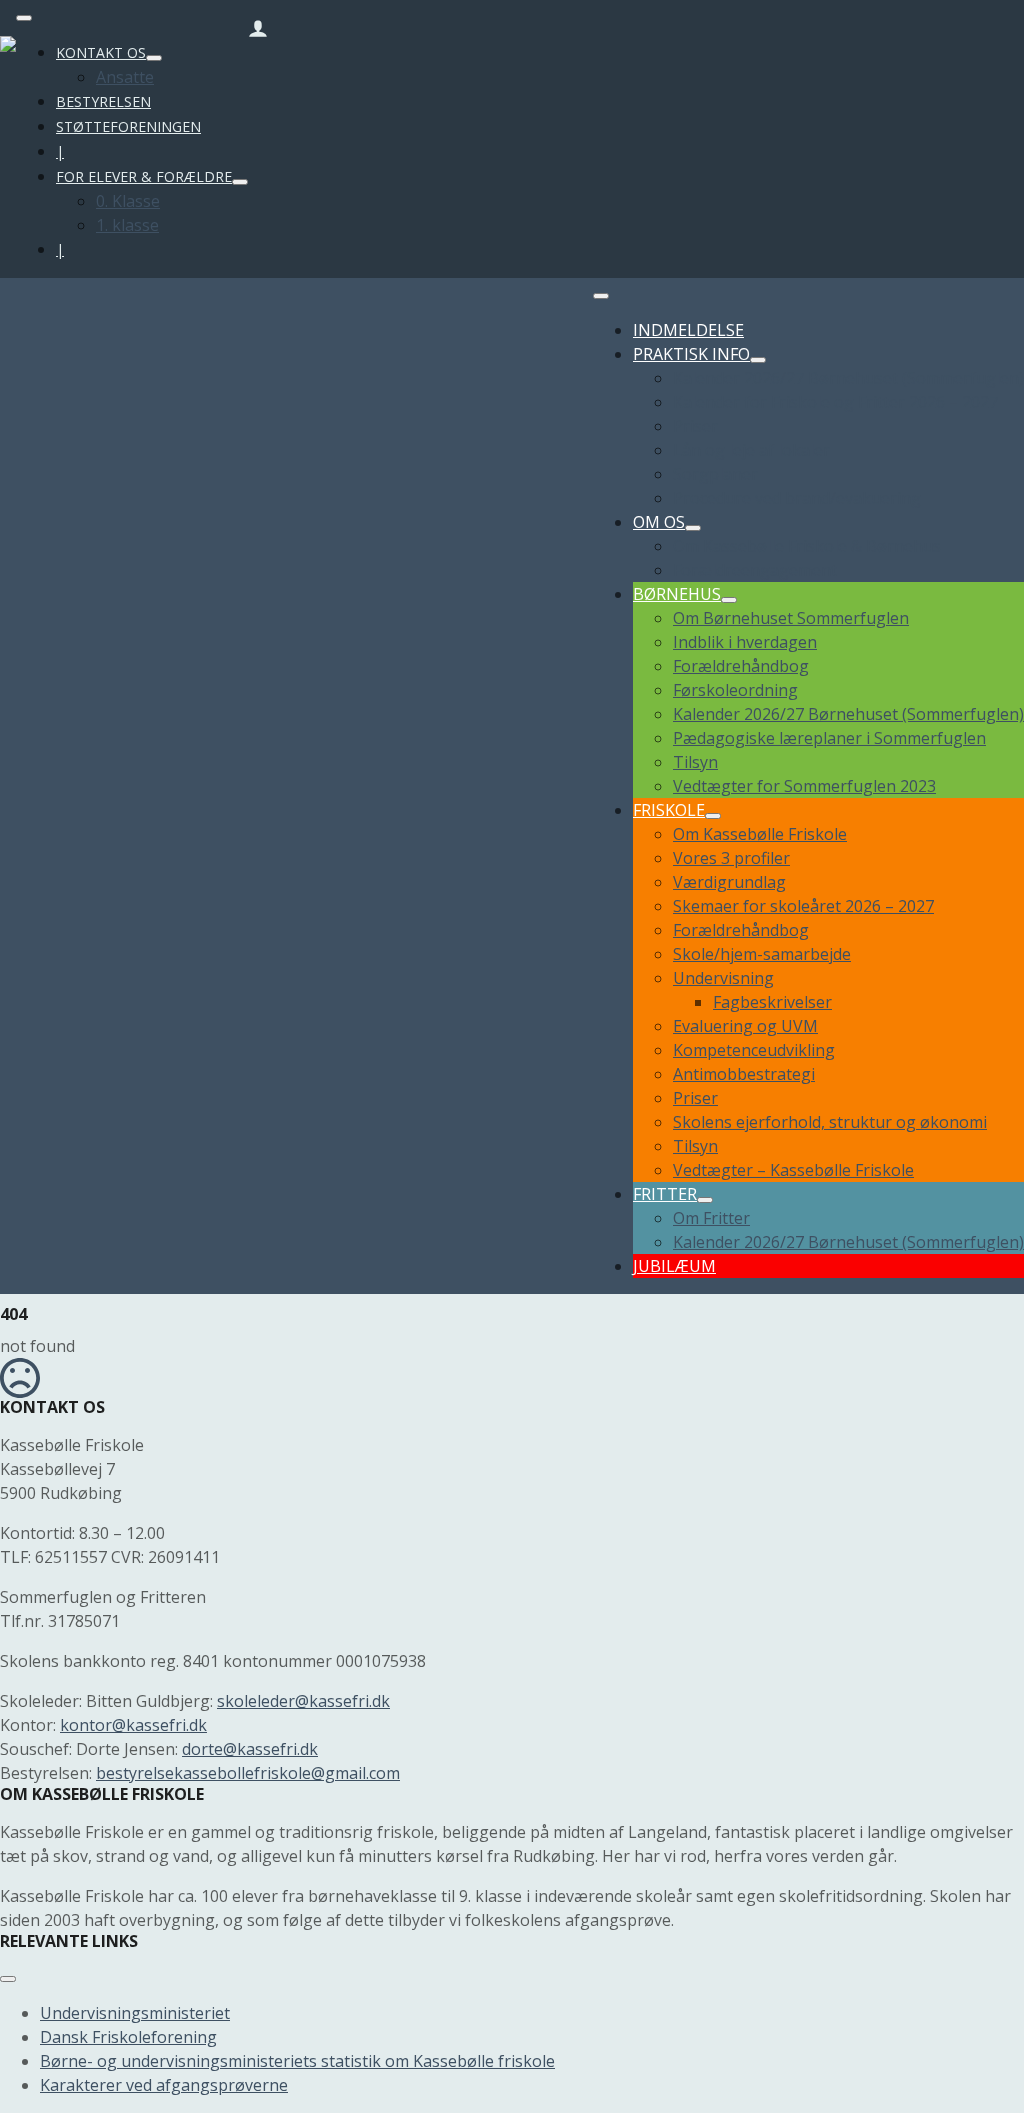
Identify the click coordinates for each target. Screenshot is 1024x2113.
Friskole (669, 810)
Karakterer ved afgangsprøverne (164, 2085)
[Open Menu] (24, 18)
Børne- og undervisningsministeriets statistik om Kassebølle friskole (297, 2061)
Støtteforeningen (128, 126)
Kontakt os (101, 52)
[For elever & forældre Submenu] (240, 182)
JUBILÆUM (674, 1266)
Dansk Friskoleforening (128, 2037)
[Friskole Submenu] (713, 816)
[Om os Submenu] (693, 528)
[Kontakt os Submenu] (154, 58)
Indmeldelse (688, 330)
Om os (659, 522)
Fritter (665, 1194)
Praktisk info (691, 354)
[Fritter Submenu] (705, 1200)
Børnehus (677, 594)
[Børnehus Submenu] (729, 600)
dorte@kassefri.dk (250, 1749)
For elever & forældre (144, 176)
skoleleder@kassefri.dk (303, 1701)
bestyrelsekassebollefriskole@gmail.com (248, 1773)
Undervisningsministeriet (135, 2013)
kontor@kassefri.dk (133, 1725)
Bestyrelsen (103, 101)
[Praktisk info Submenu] (758, 360)
